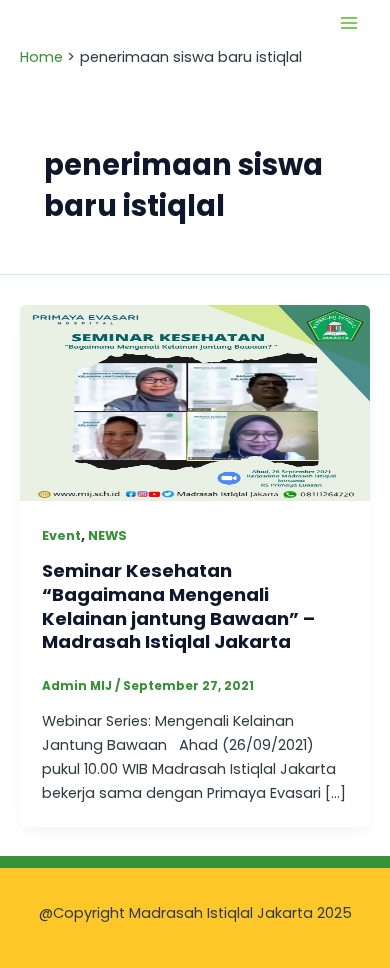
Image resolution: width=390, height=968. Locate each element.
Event (61, 535)
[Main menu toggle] (349, 23)
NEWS (107, 535)
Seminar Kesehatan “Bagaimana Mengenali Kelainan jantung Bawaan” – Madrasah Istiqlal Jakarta (178, 606)
